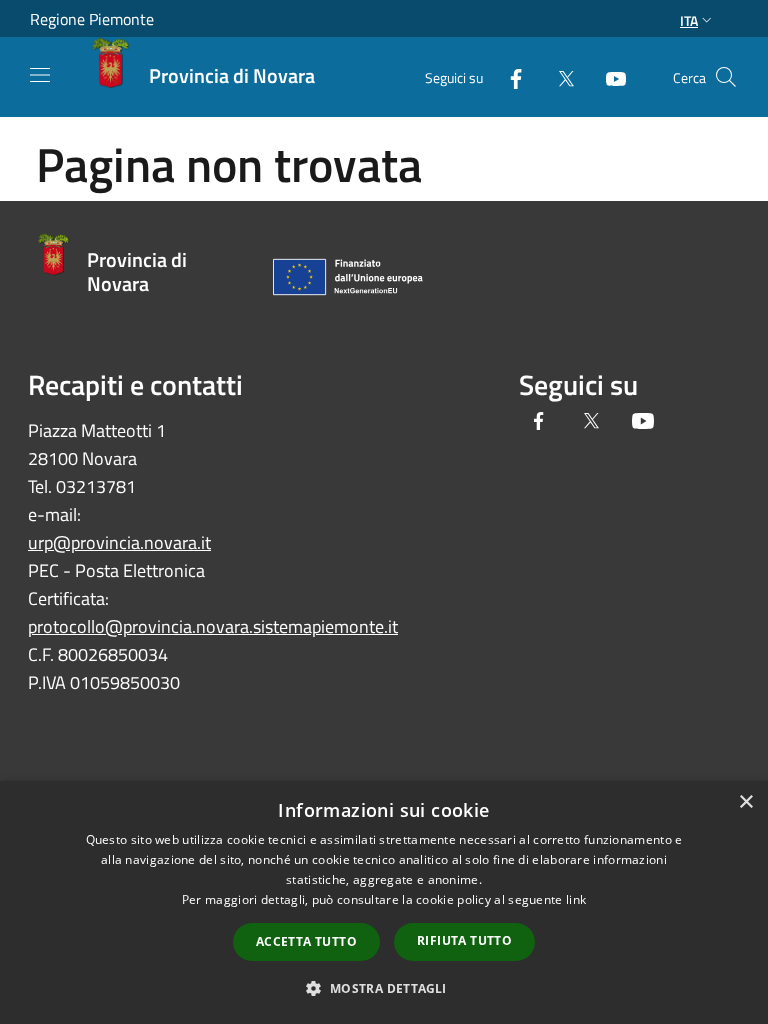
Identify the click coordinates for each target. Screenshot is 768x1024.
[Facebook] (508, 76)
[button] (383, 988)
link (576, 899)
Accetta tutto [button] (306, 941)
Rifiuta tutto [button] (464, 940)
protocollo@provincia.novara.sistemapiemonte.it (213, 626)
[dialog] (384, 902)
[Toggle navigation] (40, 75)
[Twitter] (558, 76)
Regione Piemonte (92, 19)
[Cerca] (726, 77)
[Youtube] (608, 76)
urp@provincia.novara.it (119, 542)
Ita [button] (689, 20)
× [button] (745, 802)
